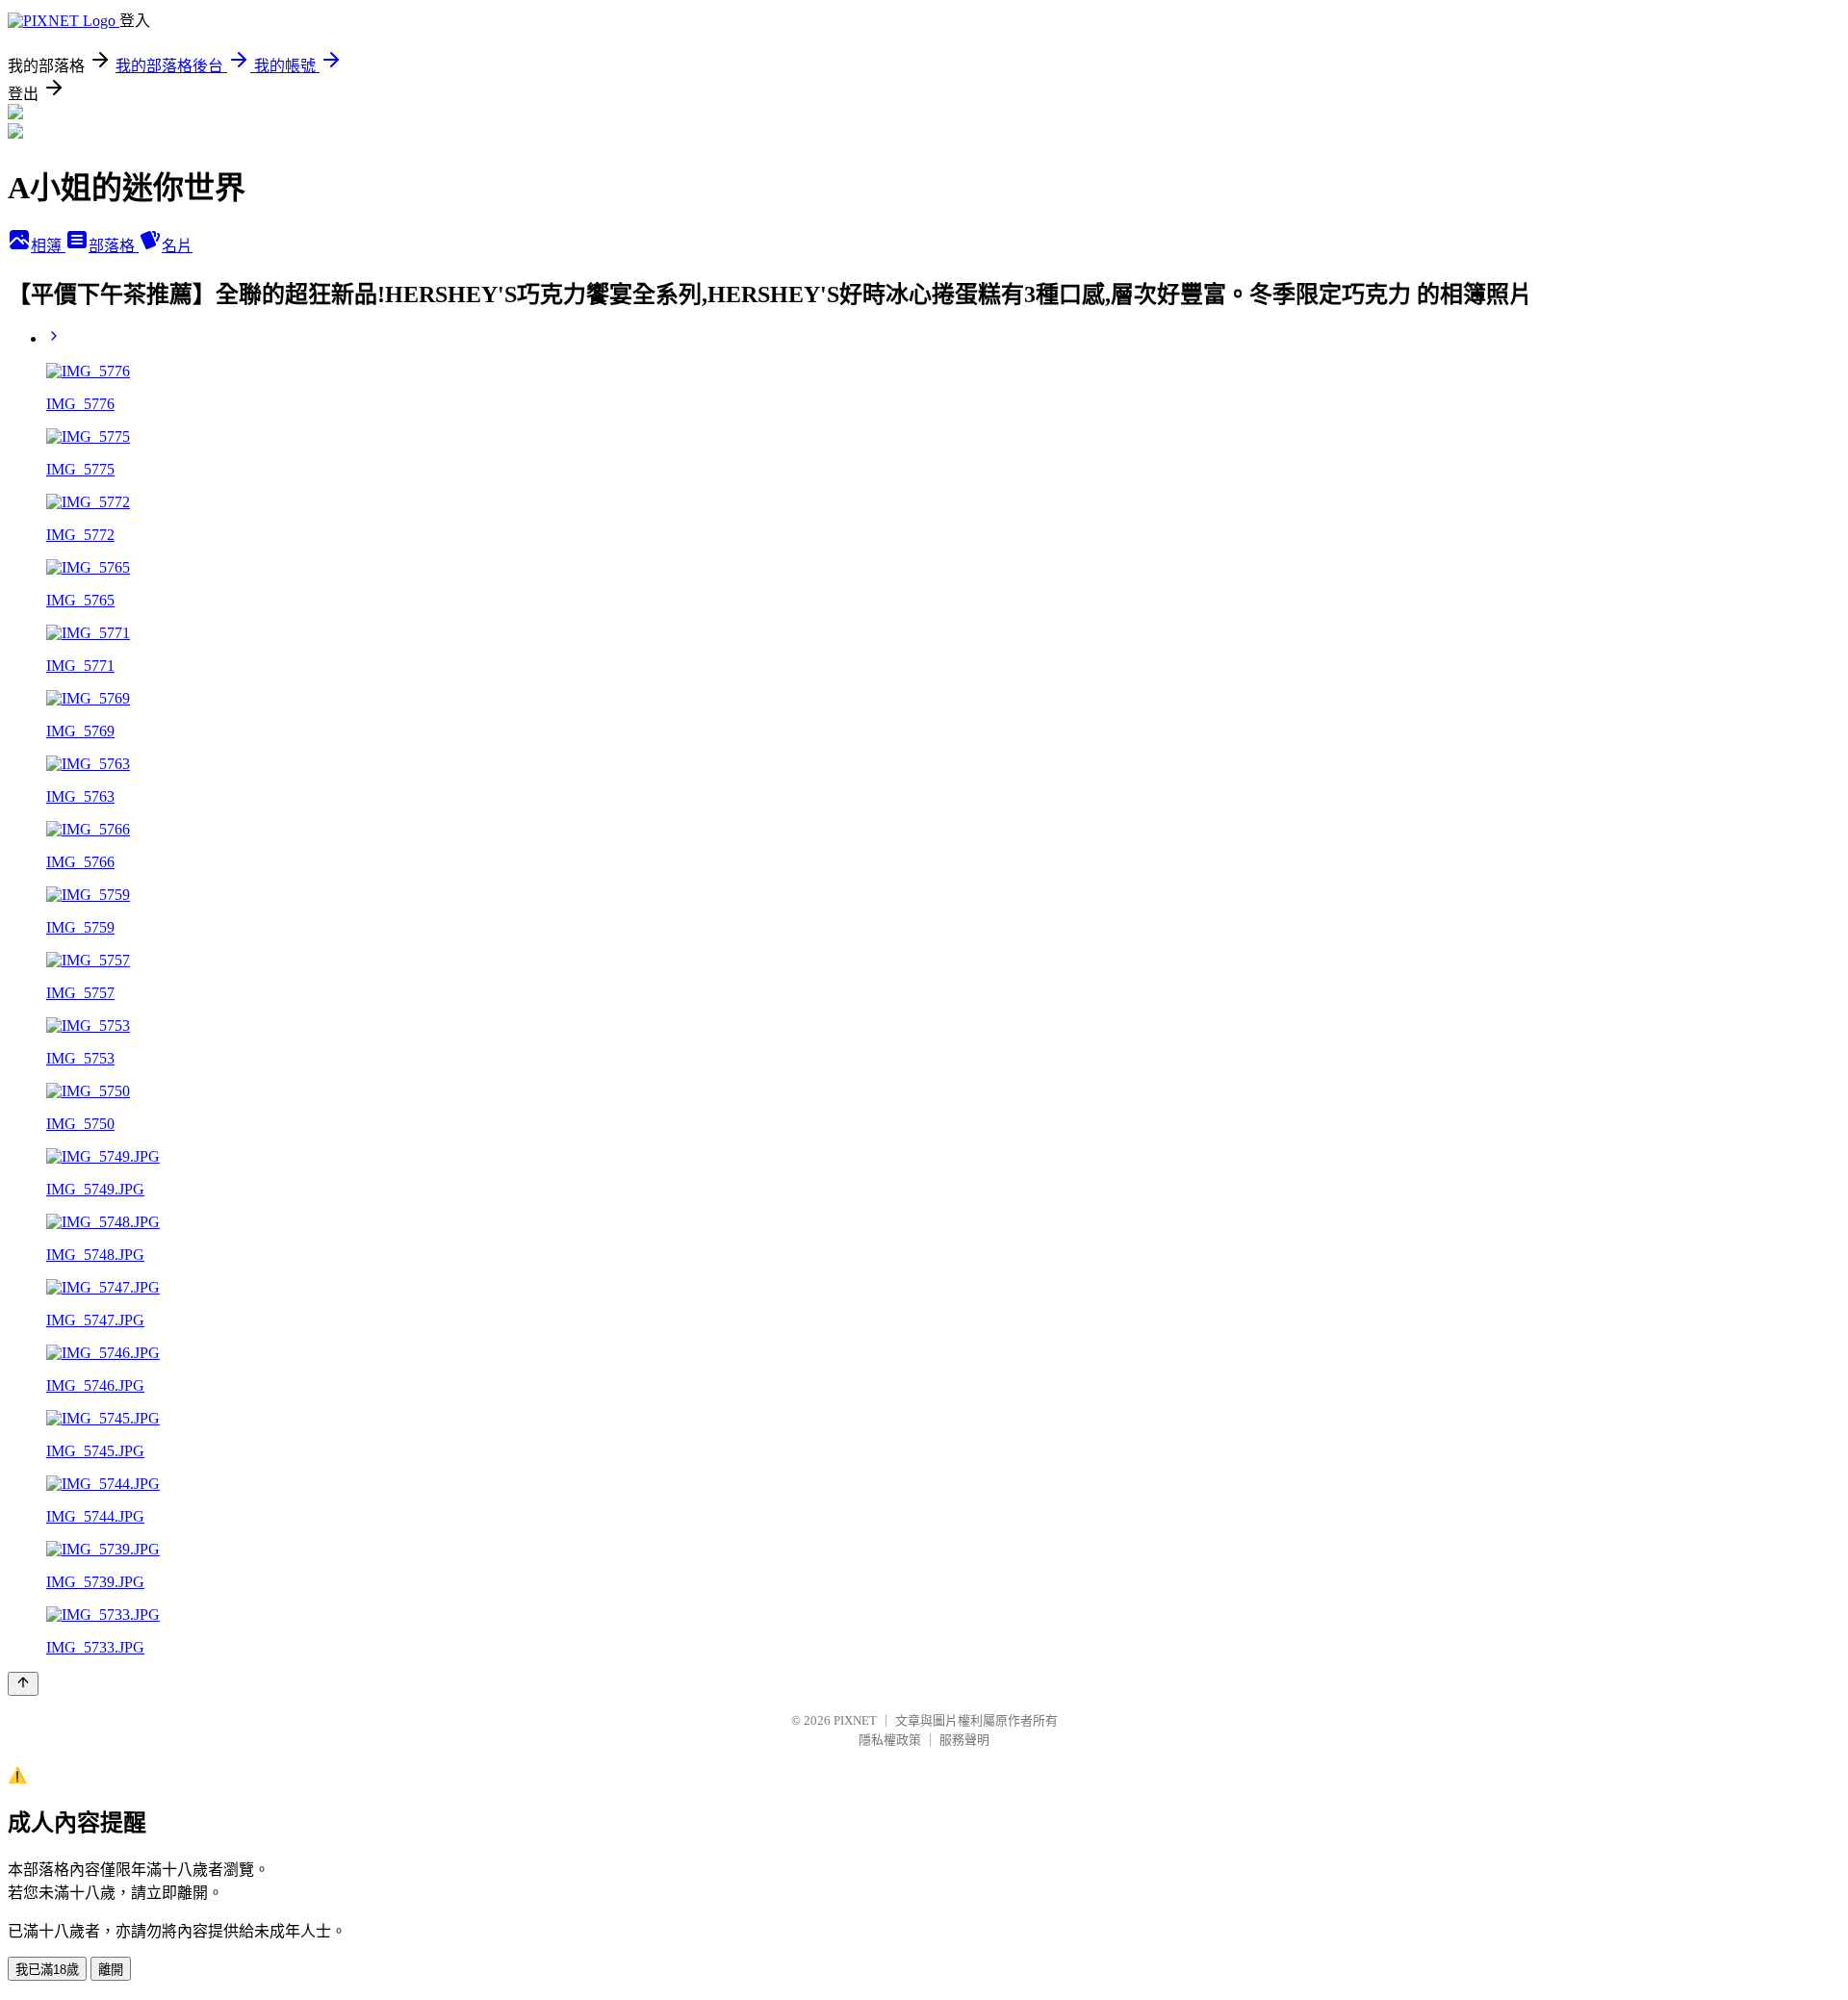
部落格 (114, 246)
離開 (111, 1970)
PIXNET (855, 1720)
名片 (177, 246)
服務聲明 (964, 1740)
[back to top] (23, 1684)
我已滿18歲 (47, 1970)
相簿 (48, 246)
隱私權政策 (890, 1740)
